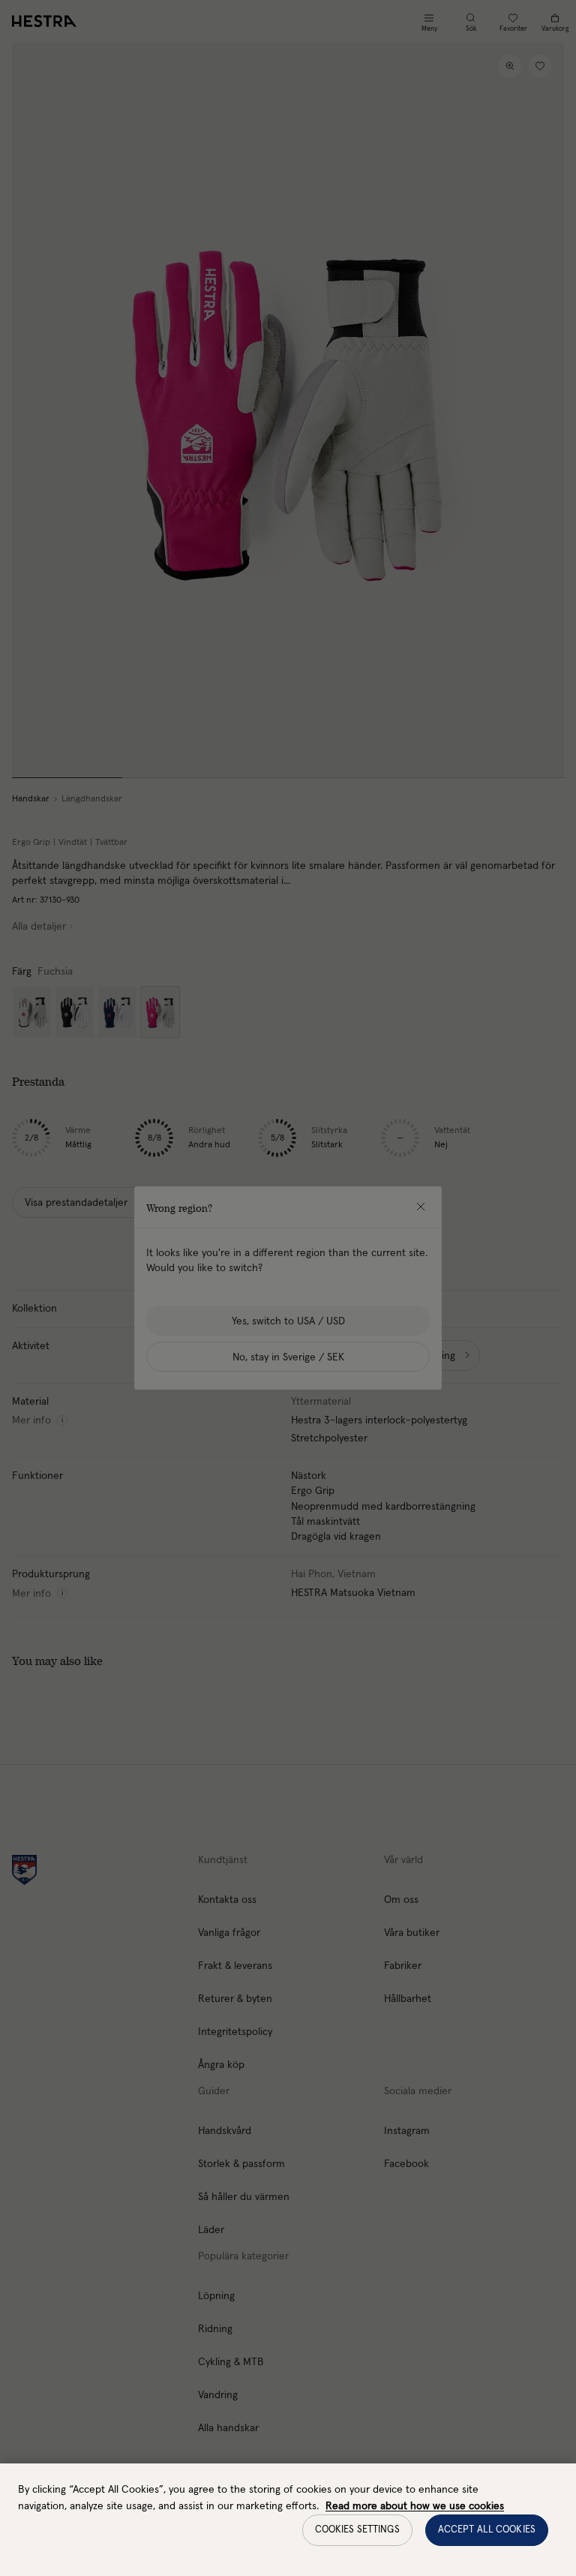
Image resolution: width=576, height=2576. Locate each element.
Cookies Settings (357, 2530)
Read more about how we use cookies (415, 2506)
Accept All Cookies (487, 2530)
